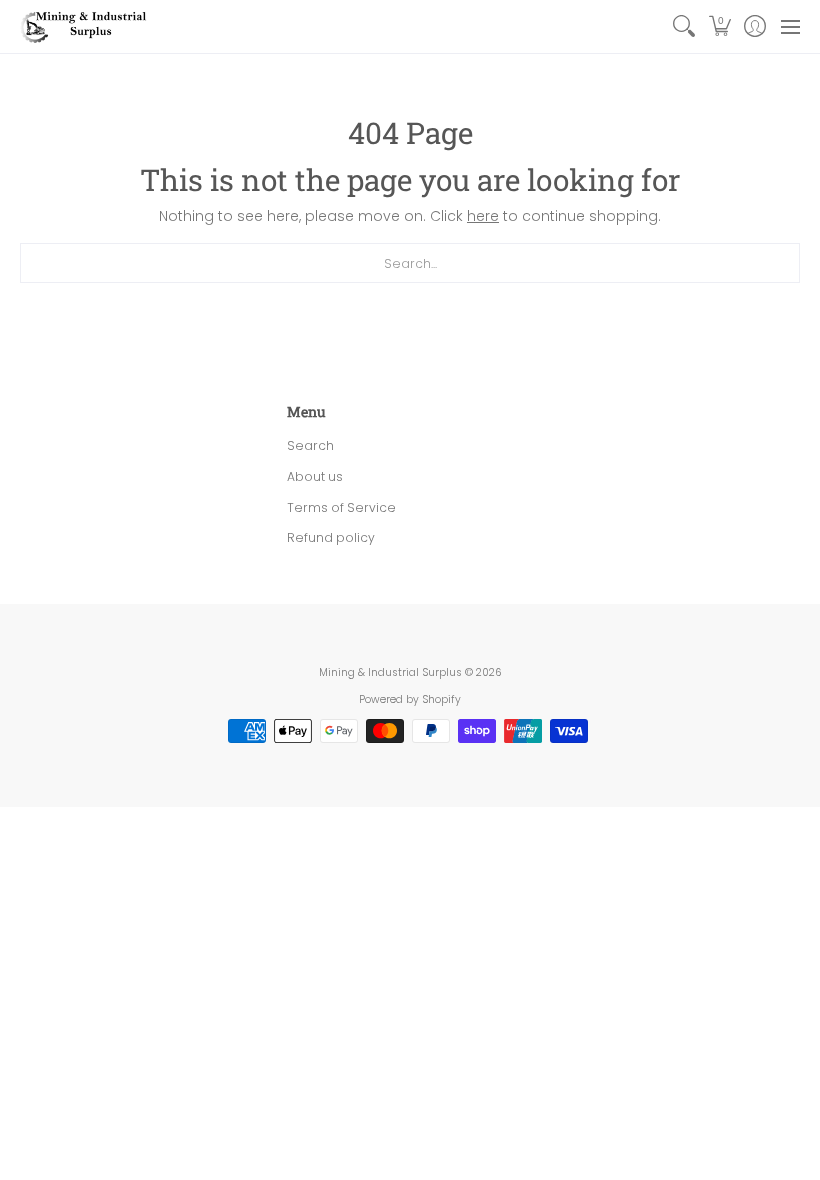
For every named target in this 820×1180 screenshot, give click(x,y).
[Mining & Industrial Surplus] (85, 26)
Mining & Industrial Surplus (390, 672)
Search (310, 445)
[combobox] (410, 263)
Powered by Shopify (410, 699)
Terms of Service (341, 507)
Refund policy (331, 537)
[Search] (684, 26)
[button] (719, 26)
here (483, 216)
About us (315, 476)
